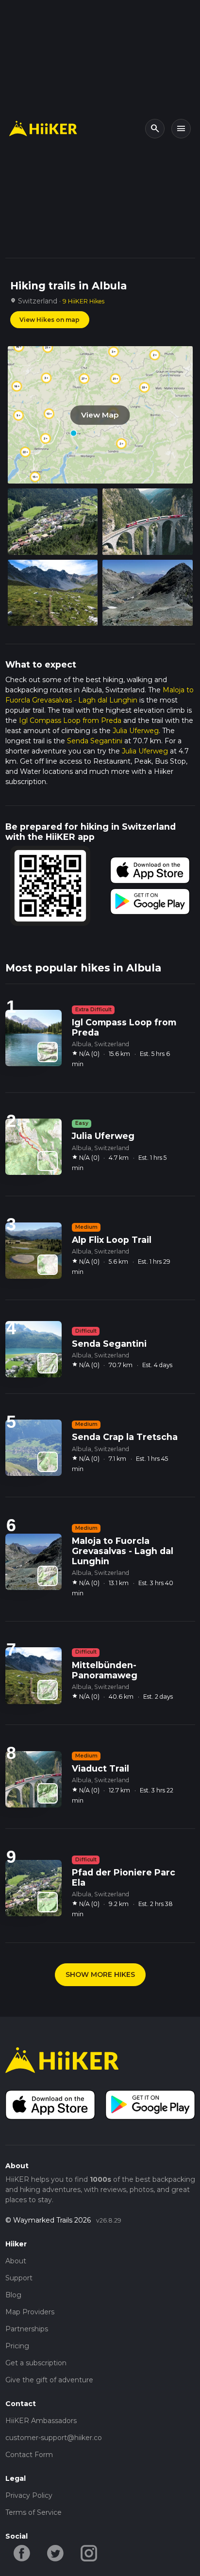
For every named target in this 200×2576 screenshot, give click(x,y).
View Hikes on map (50, 320)
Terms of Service (33, 2512)
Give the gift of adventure (49, 2380)
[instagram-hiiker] (89, 2552)
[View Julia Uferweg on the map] (48, 1161)
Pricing (17, 2346)
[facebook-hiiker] (22, 2552)
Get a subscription (36, 2363)
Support (19, 2278)
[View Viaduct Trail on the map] (48, 1793)
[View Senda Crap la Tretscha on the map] (48, 1462)
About (16, 2261)
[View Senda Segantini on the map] (48, 1363)
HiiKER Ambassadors (41, 2421)
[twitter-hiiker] (56, 2552)
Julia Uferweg (136, 731)
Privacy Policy (29, 2495)
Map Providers (30, 2312)
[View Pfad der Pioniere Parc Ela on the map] (48, 1902)
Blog (13, 2295)
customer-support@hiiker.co (54, 2438)
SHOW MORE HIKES (100, 1974)
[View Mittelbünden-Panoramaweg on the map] (48, 1690)
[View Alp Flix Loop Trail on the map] (48, 1265)
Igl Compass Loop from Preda (70, 720)
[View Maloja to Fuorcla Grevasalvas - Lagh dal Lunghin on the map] (48, 1576)
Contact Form (29, 2455)
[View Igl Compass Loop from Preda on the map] (48, 1052)
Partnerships (27, 2329)
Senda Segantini (95, 741)
